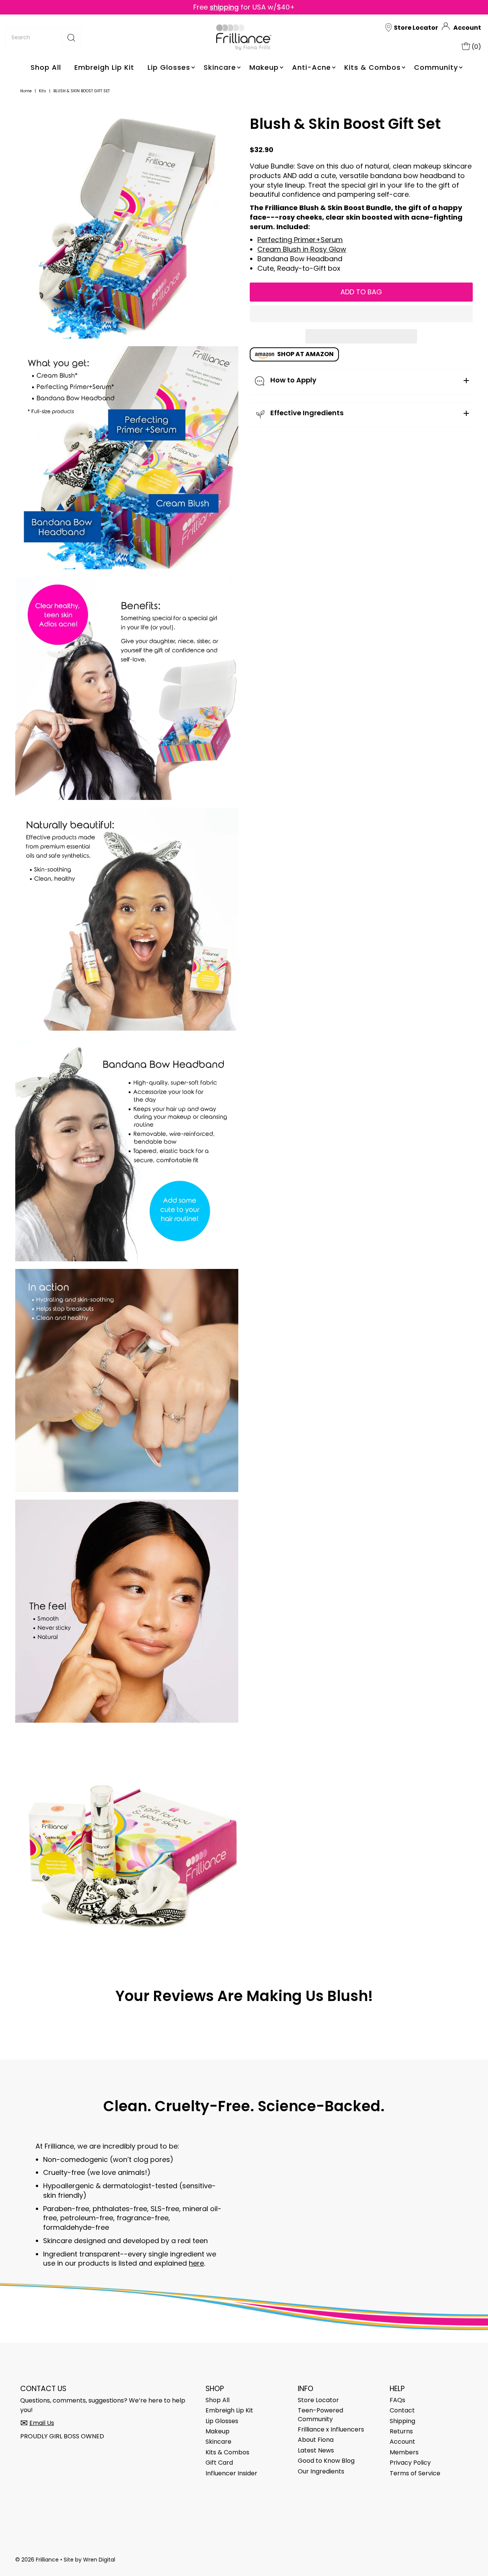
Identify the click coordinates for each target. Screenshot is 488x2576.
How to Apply (293, 380)
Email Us (42, 2423)
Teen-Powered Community (320, 2415)
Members (404, 2452)
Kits (43, 91)
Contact (402, 2410)
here (196, 2263)
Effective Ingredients (307, 413)
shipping (224, 7)
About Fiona (316, 2440)
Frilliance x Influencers (331, 2429)
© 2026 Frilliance (37, 2560)
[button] (361, 314)
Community (436, 67)
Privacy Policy (410, 2463)
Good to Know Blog (326, 2461)
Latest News (316, 2450)
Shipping (402, 2421)
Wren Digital (99, 2560)
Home (26, 91)
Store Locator (318, 2400)
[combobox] (43, 37)
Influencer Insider (231, 2473)
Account (467, 28)
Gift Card (219, 2463)
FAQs (397, 2400)
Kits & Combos (372, 67)
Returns (401, 2431)
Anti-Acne (311, 67)
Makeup (264, 67)
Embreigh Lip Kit (104, 67)
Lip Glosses (169, 67)
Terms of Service (415, 2473)
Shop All (46, 67)
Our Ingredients (321, 2471)
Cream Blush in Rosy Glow (302, 249)
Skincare (220, 67)
